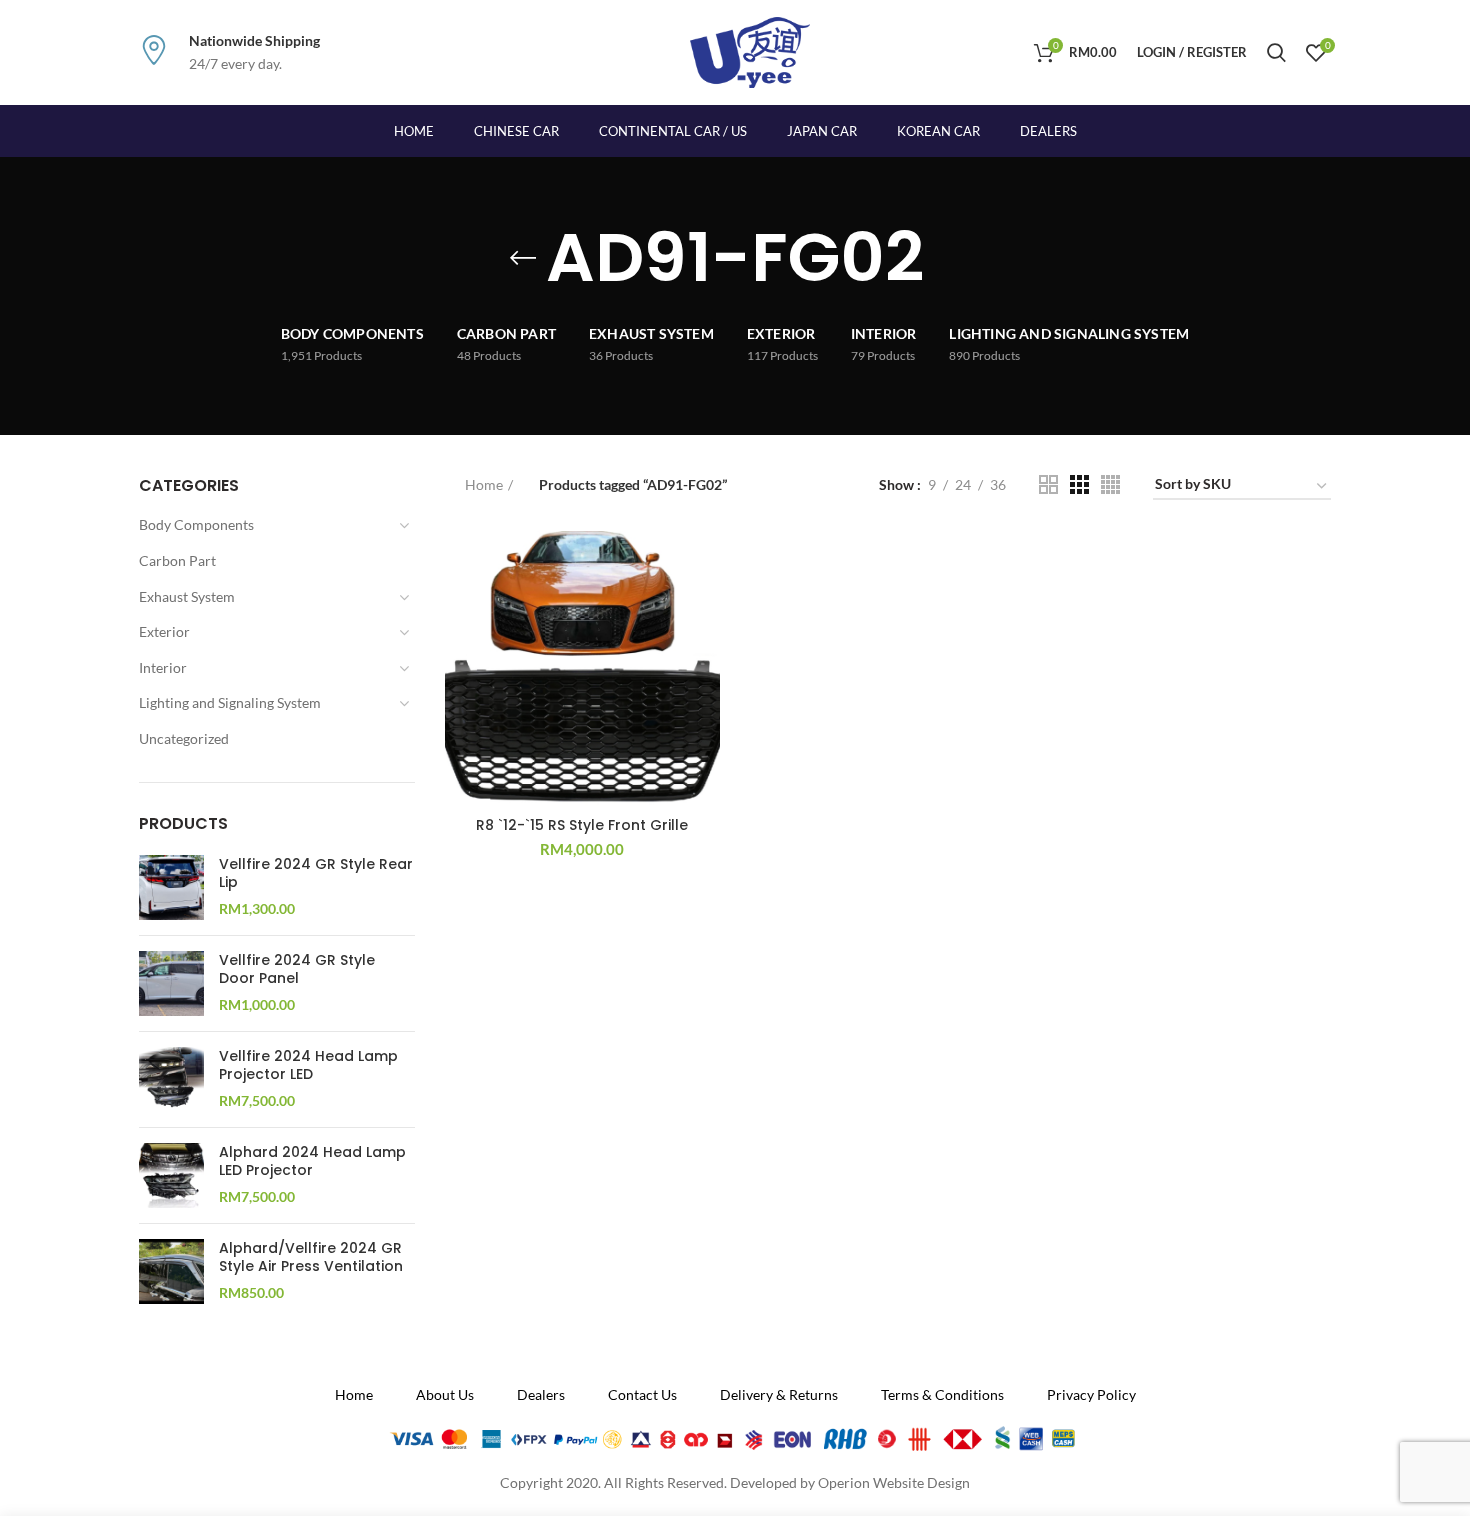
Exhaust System (187, 596)
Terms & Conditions (942, 1394)
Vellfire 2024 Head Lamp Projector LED (308, 1065)
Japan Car (822, 131)
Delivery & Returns (779, 1394)
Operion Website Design (894, 1482)
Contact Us (642, 1394)
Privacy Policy (1091, 1394)
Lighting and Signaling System (230, 702)
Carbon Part (177, 560)
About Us (445, 1394)
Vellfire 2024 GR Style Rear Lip (316, 873)
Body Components (196, 524)
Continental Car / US (673, 131)
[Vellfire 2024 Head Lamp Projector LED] (171, 1079)
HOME (414, 131)
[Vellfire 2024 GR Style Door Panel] (171, 983)
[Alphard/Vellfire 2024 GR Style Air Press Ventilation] (171, 1271)
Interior (163, 667)
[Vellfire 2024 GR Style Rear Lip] (171, 887)
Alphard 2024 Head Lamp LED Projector (312, 1161)
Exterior (164, 631)
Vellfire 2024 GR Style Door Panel (297, 969)
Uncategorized (184, 738)
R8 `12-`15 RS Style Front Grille (582, 825)
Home (484, 484)
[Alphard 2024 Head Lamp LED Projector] (171, 1175)
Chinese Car (516, 131)
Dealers (1048, 131)
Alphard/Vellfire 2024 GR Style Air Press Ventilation (311, 1257)
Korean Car (938, 131)
